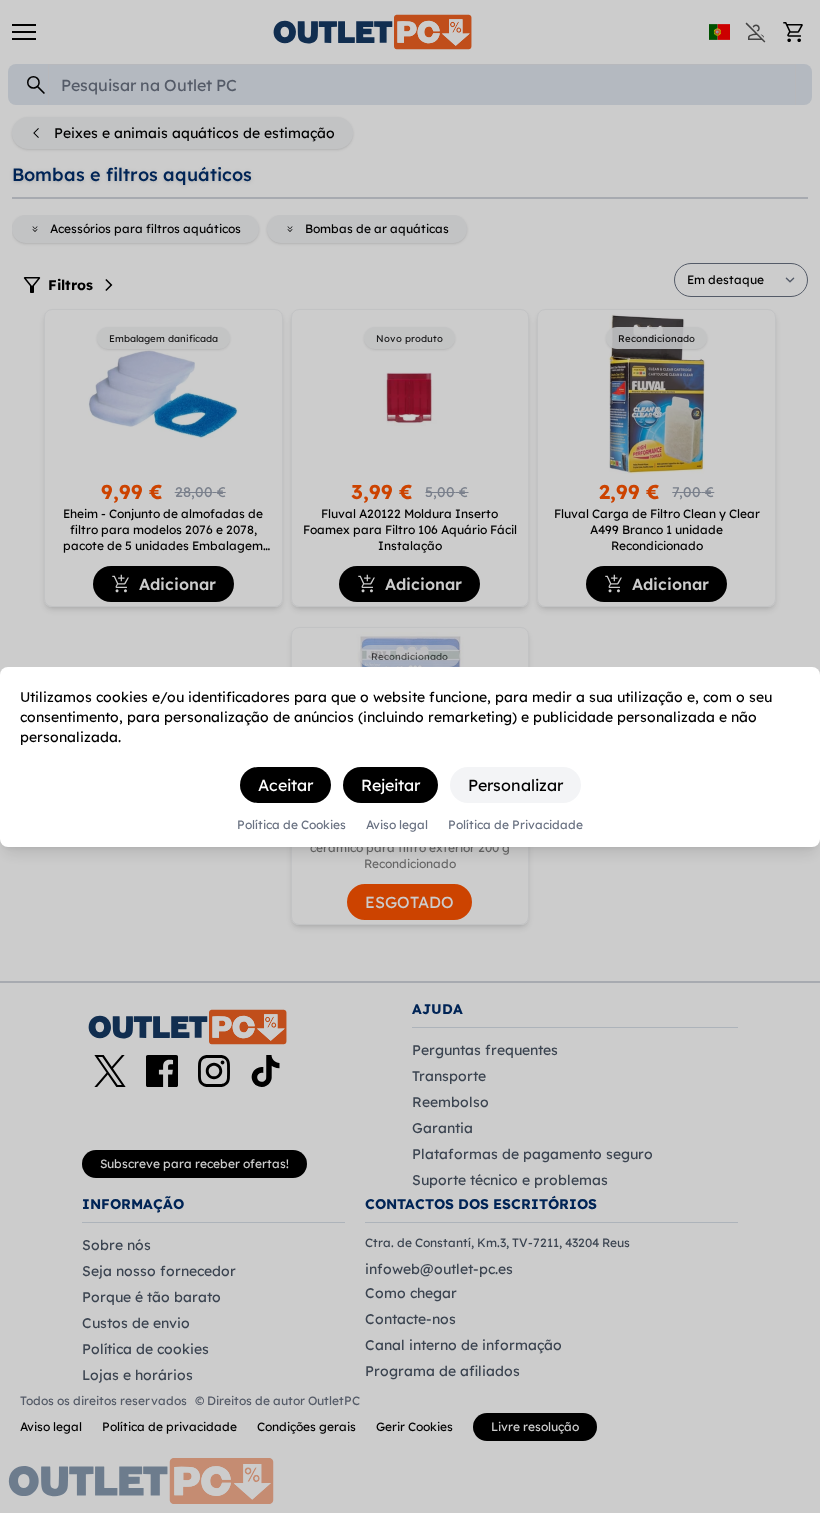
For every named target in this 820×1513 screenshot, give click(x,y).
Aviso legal (397, 825)
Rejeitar (390, 785)
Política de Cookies (291, 825)
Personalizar (515, 785)
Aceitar (285, 785)
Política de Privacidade (515, 825)
